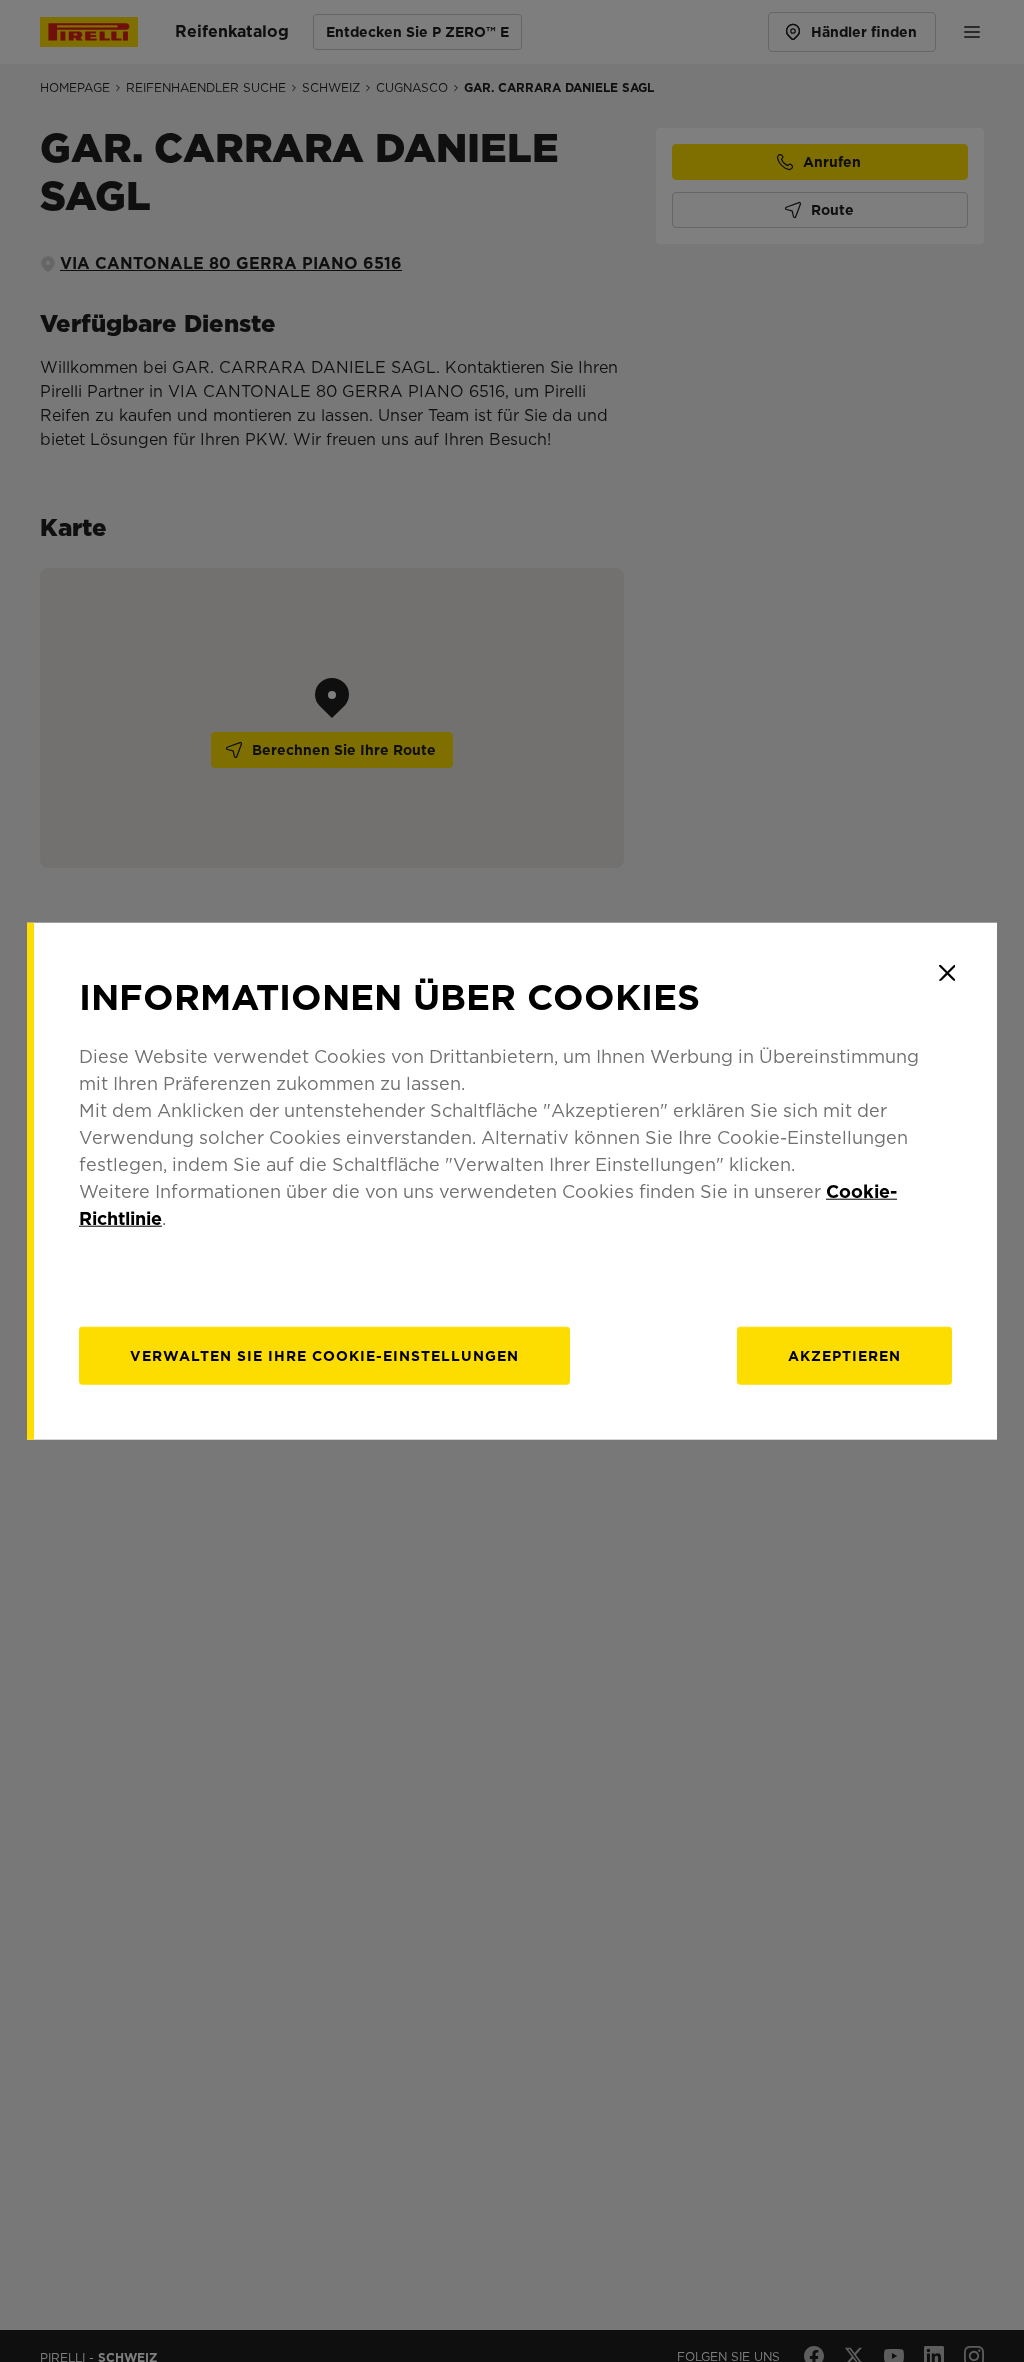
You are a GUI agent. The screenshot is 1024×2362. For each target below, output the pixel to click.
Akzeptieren (844, 1355)
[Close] (947, 973)
